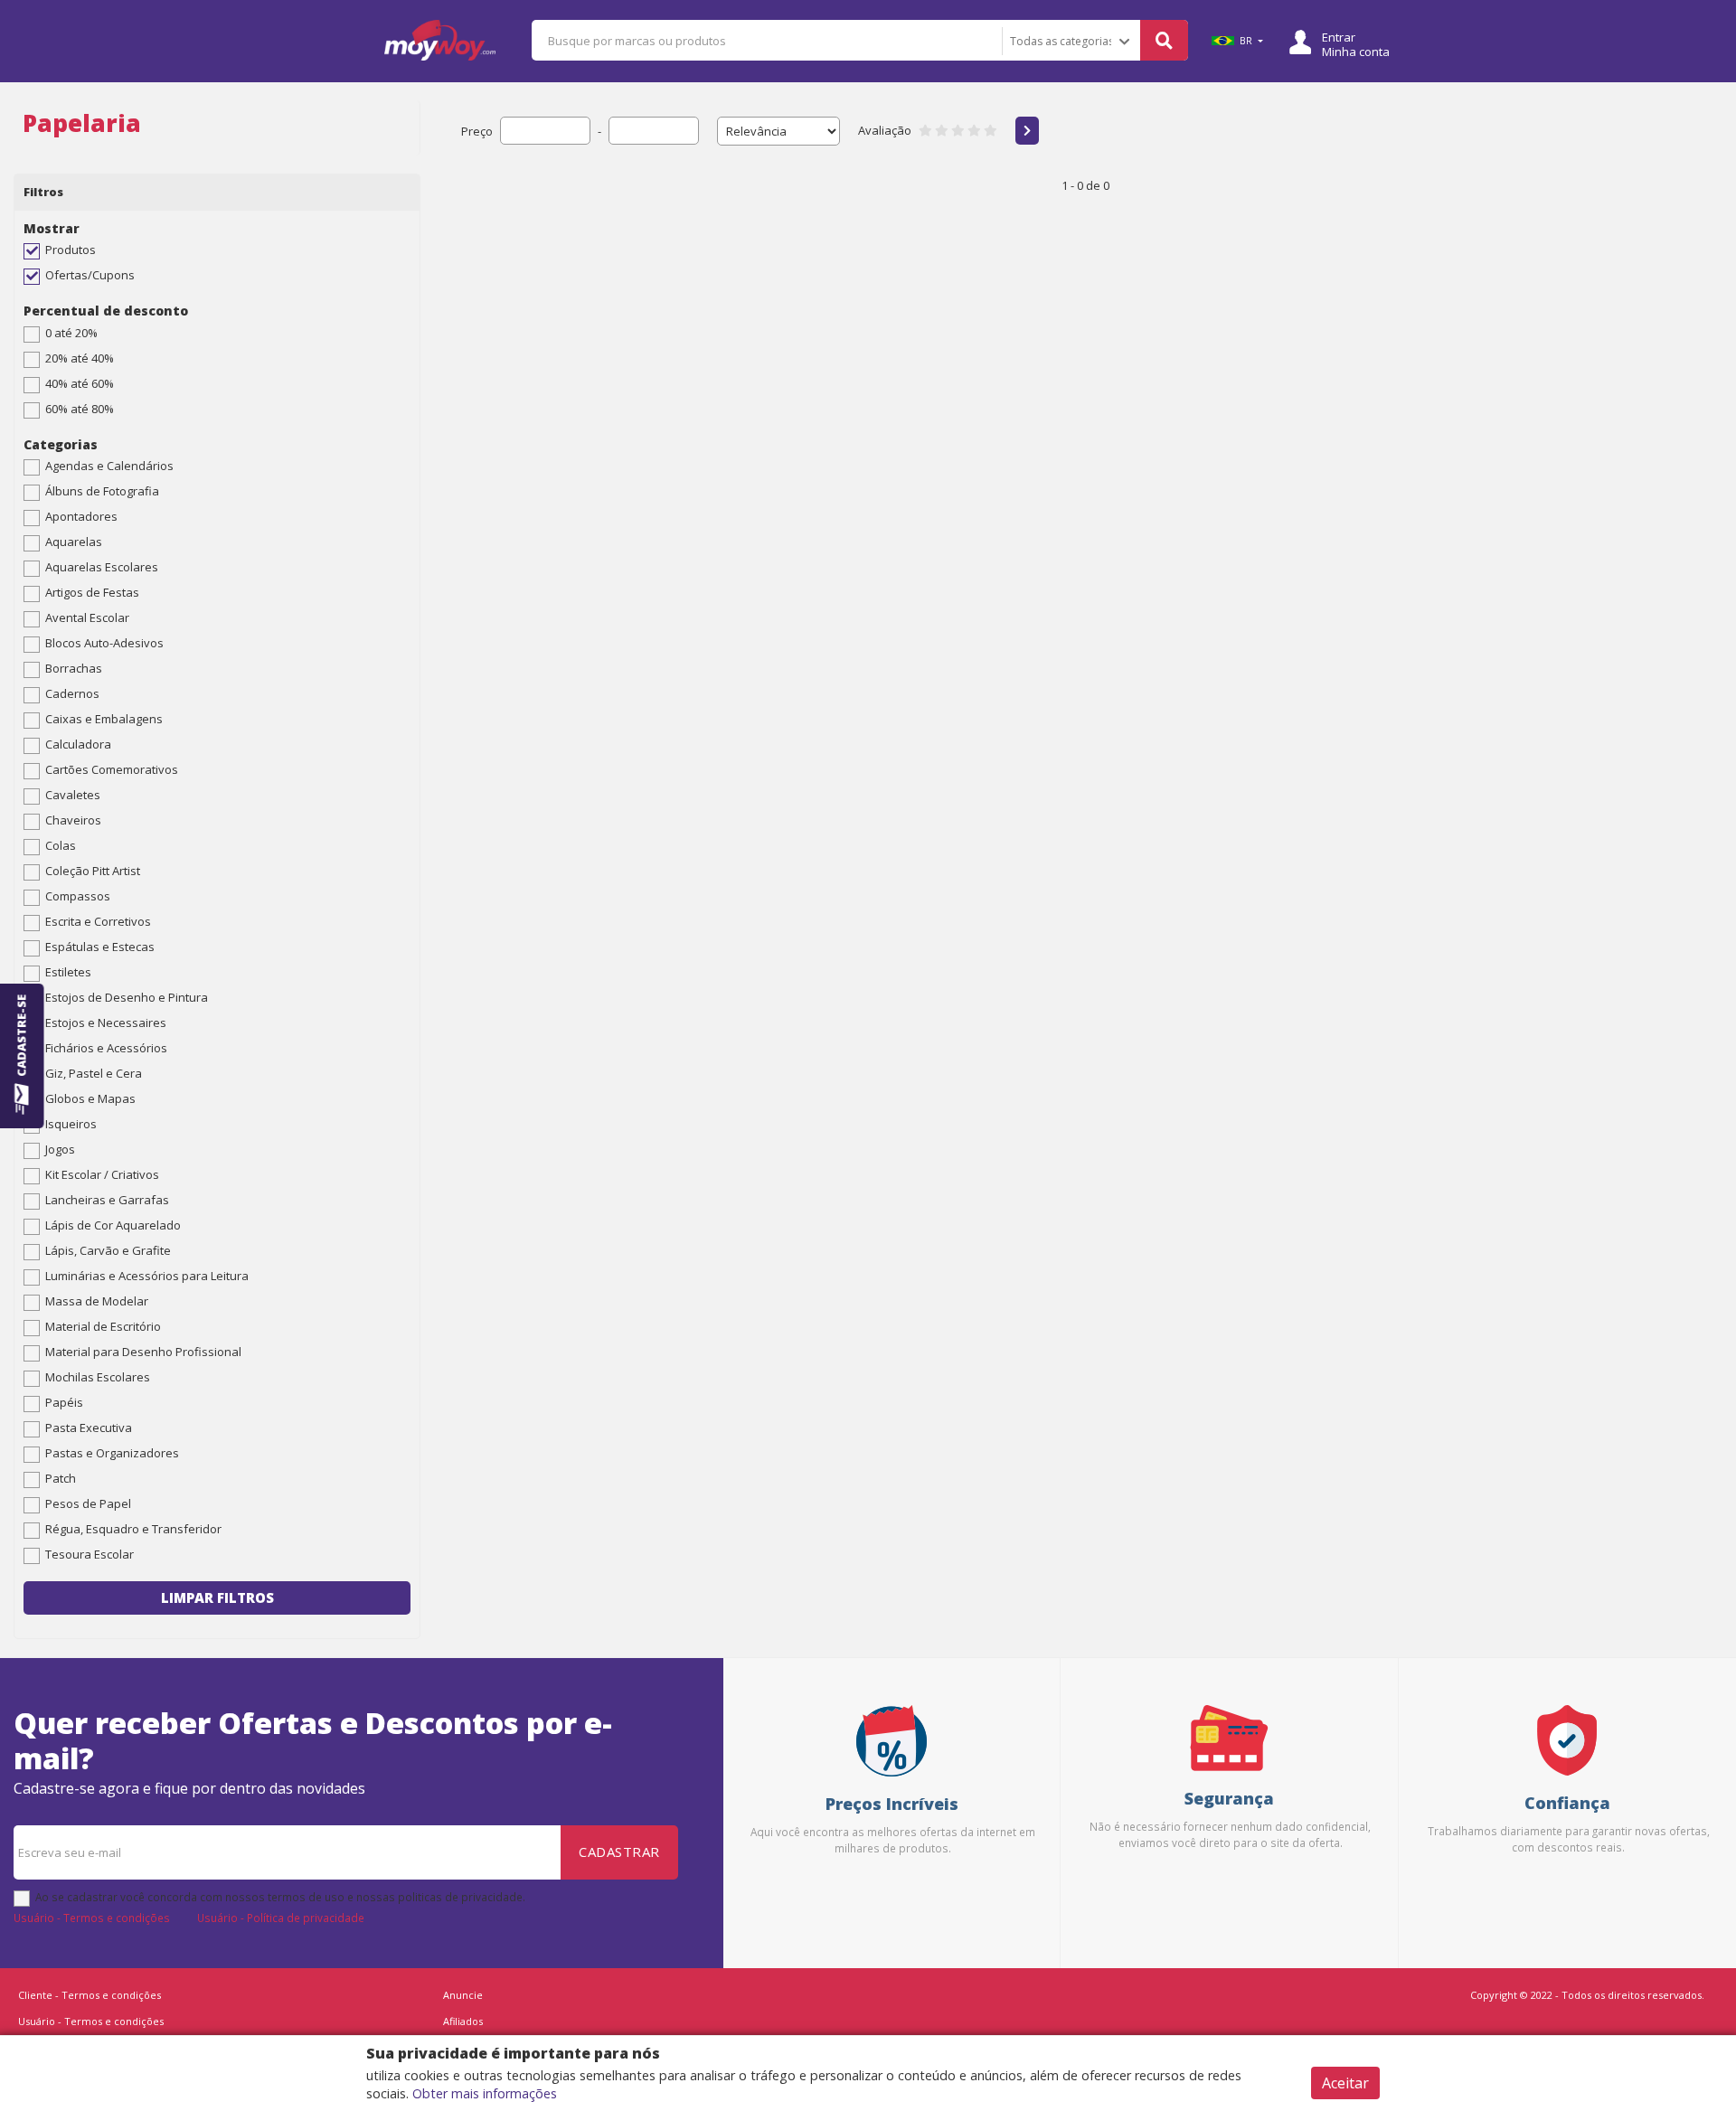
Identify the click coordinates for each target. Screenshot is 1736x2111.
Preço (477, 131)
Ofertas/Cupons (90, 275)
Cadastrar (619, 1852)
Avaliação (885, 130)
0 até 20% (71, 333)
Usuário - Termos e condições (92, 1918)
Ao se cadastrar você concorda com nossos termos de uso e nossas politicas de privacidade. (280, 1897)
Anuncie (463, 1995)
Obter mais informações (485, 2093)
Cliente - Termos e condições (90, 1995)
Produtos (71, 250)
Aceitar (1345, 2083)
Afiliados (463, 2021)
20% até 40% (80, 358)
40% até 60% (80, 383)
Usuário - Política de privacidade (281, 1918)
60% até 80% (80, 409)
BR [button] (1246, 41)
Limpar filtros (217, 1597)
